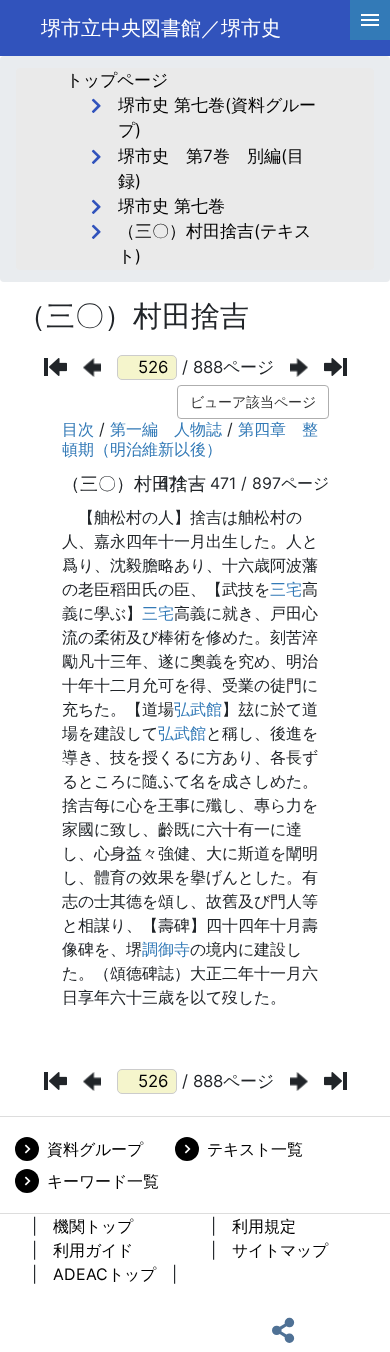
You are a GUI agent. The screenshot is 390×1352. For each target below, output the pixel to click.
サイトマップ (280, 1250)
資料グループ (95, 1149)
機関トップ (93, 1226)
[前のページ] (92, 367)
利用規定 (264, 1226)
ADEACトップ (104, 1274)
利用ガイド (93, 1250)
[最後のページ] (335, 367)
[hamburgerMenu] (370, 20)
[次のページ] (299, 367)
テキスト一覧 (255, 1149)
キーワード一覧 (103, 1181)
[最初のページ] (55, 367)
